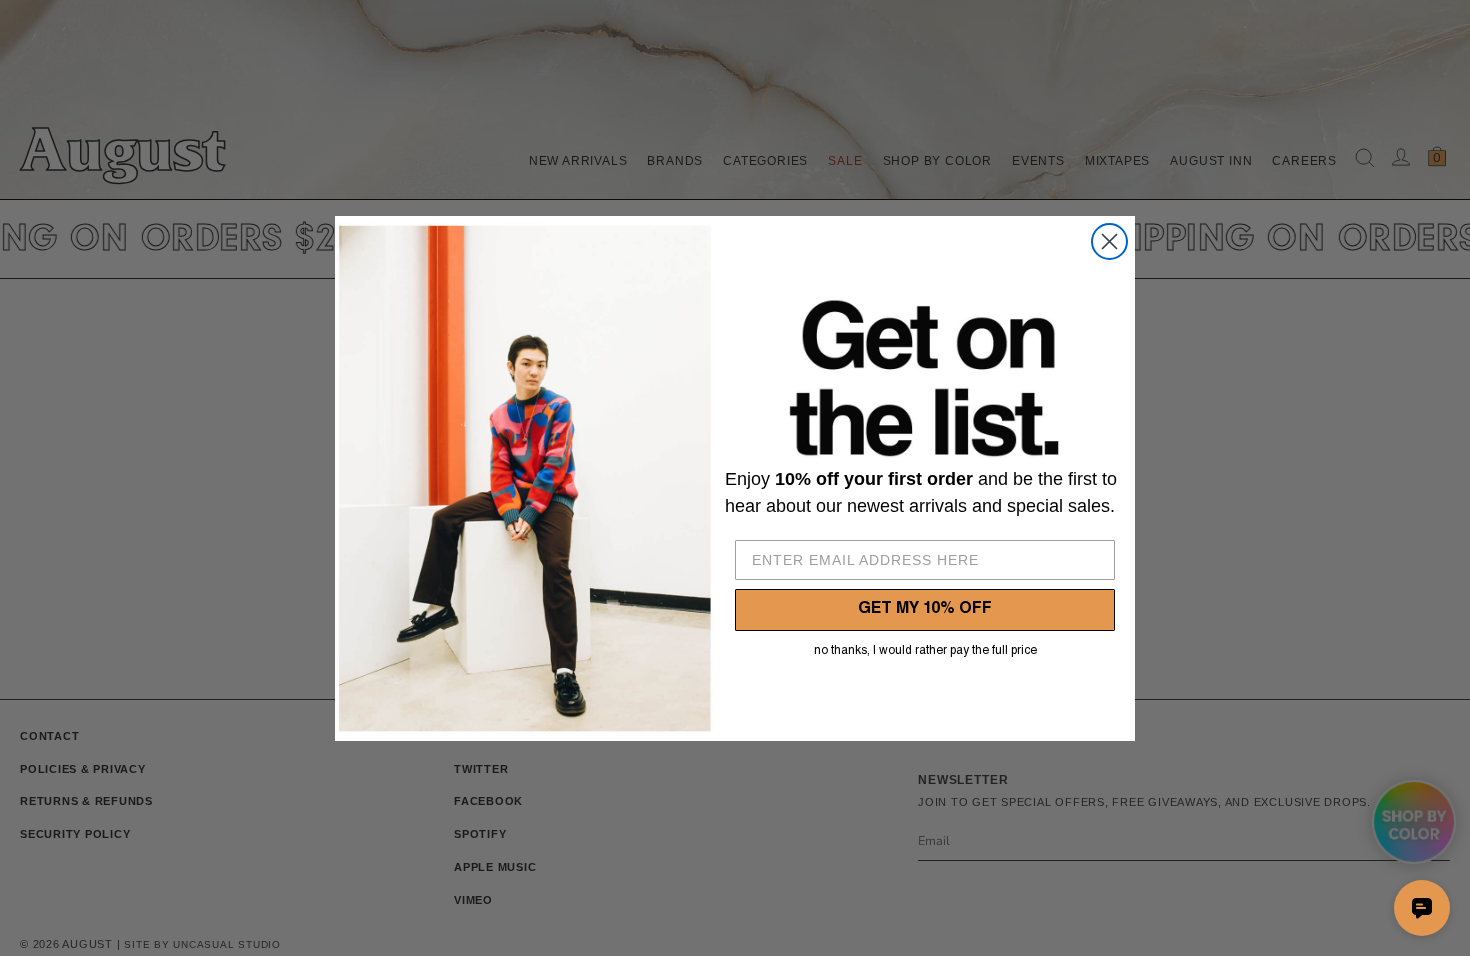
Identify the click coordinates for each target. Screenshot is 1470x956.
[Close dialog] (1109, 241)
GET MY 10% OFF (925, 610)
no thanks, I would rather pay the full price (925, 651)
